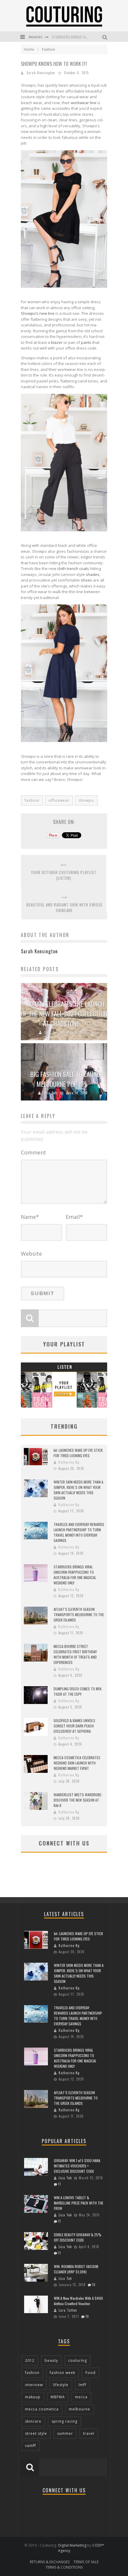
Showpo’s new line (38, 313)
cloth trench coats (73, 568)
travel (89, 2433)
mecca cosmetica (42, 2409)
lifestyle (61, 2385)
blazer (57, 342)
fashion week (63, 2373)
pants (86, 342)
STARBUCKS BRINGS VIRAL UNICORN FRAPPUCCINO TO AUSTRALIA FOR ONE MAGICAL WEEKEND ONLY (75, 1575)
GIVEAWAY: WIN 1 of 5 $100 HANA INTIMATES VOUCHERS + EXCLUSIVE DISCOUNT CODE (77, 2166)
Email (74, 1217)
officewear (59, 800)
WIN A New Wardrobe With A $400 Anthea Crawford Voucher (78, 2301)
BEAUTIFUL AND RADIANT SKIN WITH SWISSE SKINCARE (64, 908)
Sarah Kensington (41, 73)
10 (94, 2285)
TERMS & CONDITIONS (64, 2567)
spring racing (64, 2421)
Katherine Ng (69, 1462)
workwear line (84, 103)
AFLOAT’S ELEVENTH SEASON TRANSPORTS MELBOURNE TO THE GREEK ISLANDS (79, 1615)
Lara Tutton (68, 2310)
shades (93, 574)
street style (36, 2433)
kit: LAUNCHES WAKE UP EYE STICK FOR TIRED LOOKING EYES (78, 1453)
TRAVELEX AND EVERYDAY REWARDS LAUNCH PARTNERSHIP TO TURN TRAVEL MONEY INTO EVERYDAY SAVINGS (79, 1532)
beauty (51, 2360)
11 (60, 2184)
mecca (81, 2397)
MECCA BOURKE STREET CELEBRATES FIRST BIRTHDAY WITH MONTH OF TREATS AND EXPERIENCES (75, 1654)
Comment (33, 1152)
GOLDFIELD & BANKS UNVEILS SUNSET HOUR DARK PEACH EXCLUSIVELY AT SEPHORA (74, 1726)
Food (90, 2373)
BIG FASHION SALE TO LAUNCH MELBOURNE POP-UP (67, 1079)
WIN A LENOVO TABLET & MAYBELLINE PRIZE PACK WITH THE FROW (79, 2203)
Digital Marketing (72, 2545)
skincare (33, 2421)
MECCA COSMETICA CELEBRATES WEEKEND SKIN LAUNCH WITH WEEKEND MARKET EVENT (77, 1763)
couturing (78, 2360)
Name (30, 1217)
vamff (31, 2446)
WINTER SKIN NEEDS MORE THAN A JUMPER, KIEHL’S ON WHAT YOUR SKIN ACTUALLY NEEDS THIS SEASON (78, 1490)
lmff (82, 2385)
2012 (30, 2360)
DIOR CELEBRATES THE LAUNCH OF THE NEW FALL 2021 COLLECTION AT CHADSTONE (64, 1014)
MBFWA (58, 2397)
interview (34, 2385)
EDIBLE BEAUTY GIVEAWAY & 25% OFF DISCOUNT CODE (78, 2237)
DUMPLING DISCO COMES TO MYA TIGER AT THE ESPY (78, 1691)
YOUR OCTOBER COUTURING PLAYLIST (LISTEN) (64, 875)
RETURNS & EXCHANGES (50, 2562)
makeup (33, 2397)
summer (65, 2433)
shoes (86, 580)
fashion (32, 800)
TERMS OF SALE (86, 2562)
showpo (86, 800)
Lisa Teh (51, 1032)
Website (31, 1254)
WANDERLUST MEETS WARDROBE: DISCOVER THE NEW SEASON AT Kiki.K (78, 1800)
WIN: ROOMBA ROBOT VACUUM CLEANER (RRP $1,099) (76, 2269)
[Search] (106, 37)
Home (29, 49)
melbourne (79, 2409)
